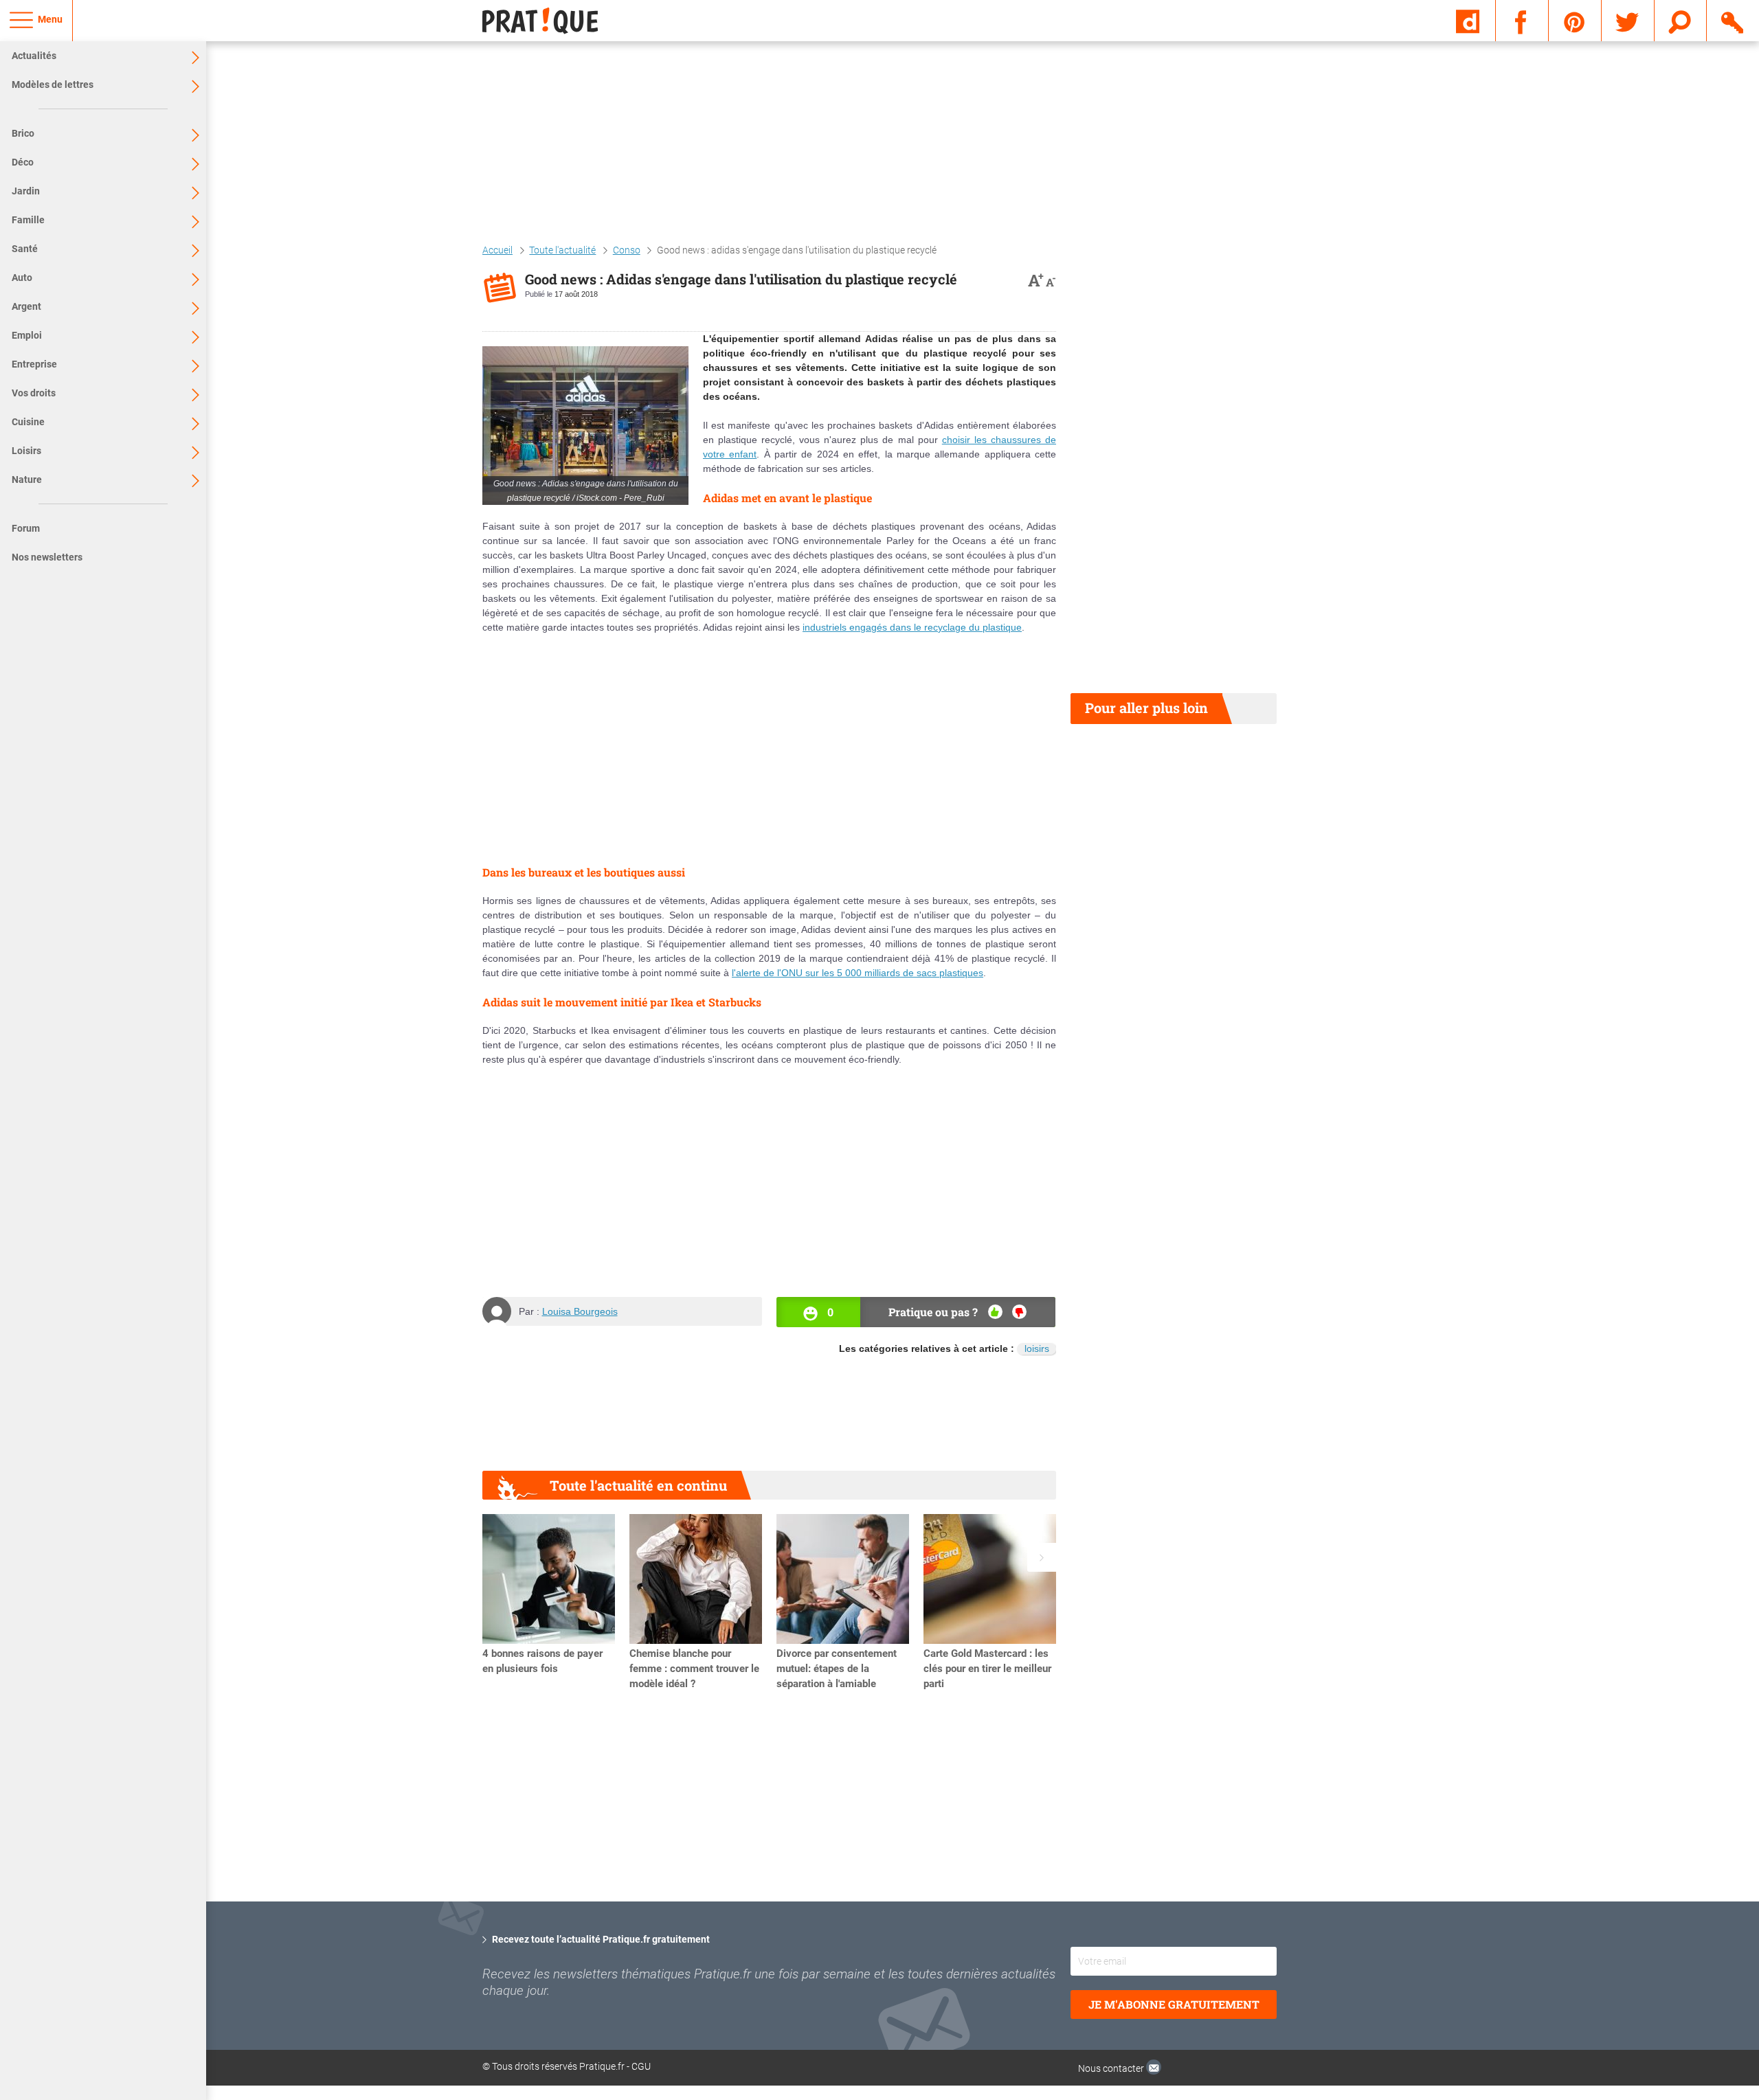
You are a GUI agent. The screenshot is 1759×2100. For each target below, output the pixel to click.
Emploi (27, 335)
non (1019, 1312)
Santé (25, 249)
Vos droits (34, 393)
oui (995, 1312)
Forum (26, 528)
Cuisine (28, 422)
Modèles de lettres (53, 84)
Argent (26, 306)
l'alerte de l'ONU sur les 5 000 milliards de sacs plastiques (858, 973)
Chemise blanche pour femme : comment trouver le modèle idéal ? (694, 1669)
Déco (23, 162)
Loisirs (26, 451)
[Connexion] (1733, 20)
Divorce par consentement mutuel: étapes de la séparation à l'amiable (837, 1669)
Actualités (34, 56)
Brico (23, 133)
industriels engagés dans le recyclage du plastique (912, 627)
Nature (27, 479)
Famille (28, 220)
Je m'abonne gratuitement (1174, 2004)
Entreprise (34, 364)
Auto (22, 278)
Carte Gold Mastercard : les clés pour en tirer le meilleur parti (987, 1669)
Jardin (26, 191)
